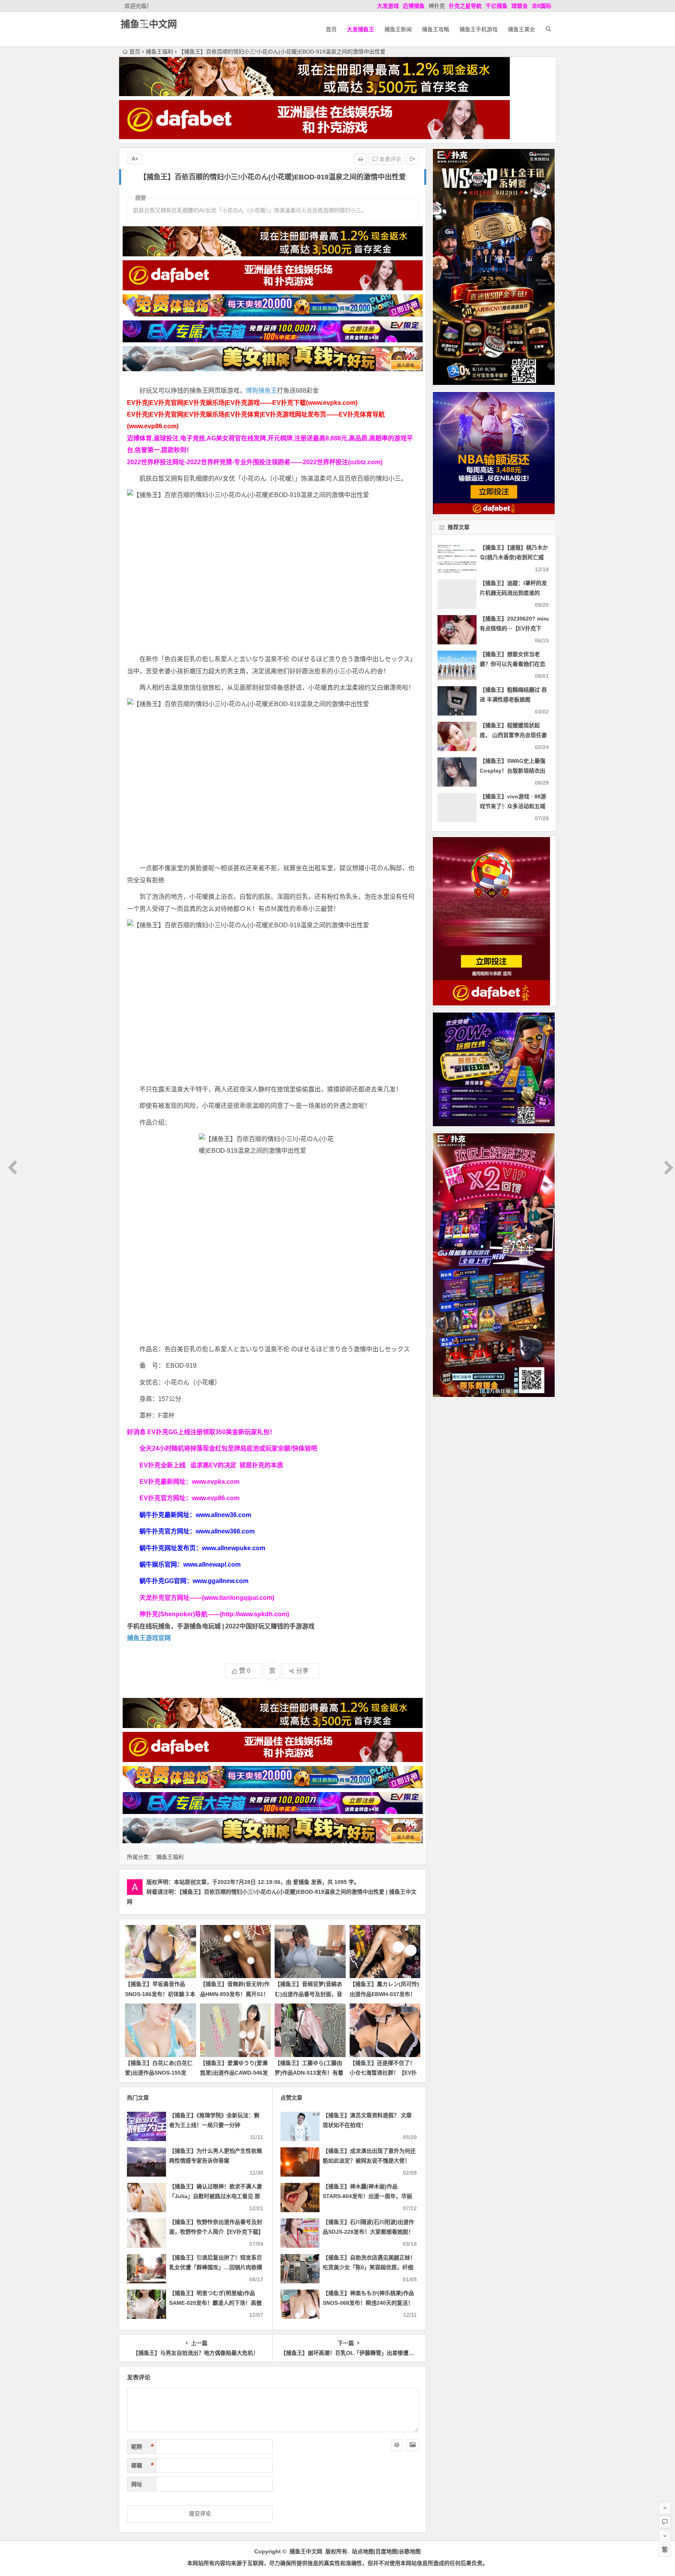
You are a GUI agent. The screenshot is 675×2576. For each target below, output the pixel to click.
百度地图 (386, 2551)
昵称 (143, 2447)
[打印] (361, 159)
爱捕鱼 (301, 1882)
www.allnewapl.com (212, 1564)
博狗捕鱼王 (261, 391)
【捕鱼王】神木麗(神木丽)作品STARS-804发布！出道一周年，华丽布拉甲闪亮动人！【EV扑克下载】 (367, 2196)
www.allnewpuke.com (234, 1548)
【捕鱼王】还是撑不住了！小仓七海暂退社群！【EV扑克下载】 (383, 2073)
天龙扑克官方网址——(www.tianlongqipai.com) (207, 1598)
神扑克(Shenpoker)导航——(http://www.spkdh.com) (214, 1614)
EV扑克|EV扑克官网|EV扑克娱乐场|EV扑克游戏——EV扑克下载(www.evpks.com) (242, 403)
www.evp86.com (216, 1498)
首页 (331, 29)
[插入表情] (397, 2445)
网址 (137, 2484)
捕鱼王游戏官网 (149, 1638)
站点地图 (363, 2551)
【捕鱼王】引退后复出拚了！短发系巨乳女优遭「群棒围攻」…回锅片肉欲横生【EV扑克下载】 (216, 2267)
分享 (302, 1671)
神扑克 (437, 6)
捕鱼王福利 (159, 52)
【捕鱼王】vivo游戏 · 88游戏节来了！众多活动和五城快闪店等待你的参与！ (513, 806)
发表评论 (389, 159)
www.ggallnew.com (221, 1581)
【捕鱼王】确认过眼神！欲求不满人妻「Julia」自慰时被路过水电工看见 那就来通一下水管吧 (216, 2196)
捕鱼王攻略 (436, 29)
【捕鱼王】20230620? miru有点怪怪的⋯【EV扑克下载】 (514, 628)
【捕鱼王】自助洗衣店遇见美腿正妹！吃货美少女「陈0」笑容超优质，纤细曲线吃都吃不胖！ (369, 2267)
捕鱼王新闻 (398, 29)
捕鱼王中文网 (149, 24)
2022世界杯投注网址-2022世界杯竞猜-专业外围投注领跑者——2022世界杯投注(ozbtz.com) (255, 462)
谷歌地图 (410, 2551)
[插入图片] (412, 2445)
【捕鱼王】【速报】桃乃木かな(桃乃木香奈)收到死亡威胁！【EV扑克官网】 (514, 557)
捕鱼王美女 (521, 29)
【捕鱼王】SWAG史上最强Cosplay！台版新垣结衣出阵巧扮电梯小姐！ (512, 771)
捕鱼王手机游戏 (479, 29)
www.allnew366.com (225, 1531)
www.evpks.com (216, 1482)
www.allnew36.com (223, 1515)
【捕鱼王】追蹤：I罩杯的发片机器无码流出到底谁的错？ (513, 593)
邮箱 (143, 2465)
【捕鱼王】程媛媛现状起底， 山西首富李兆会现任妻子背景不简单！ (513, 735)
